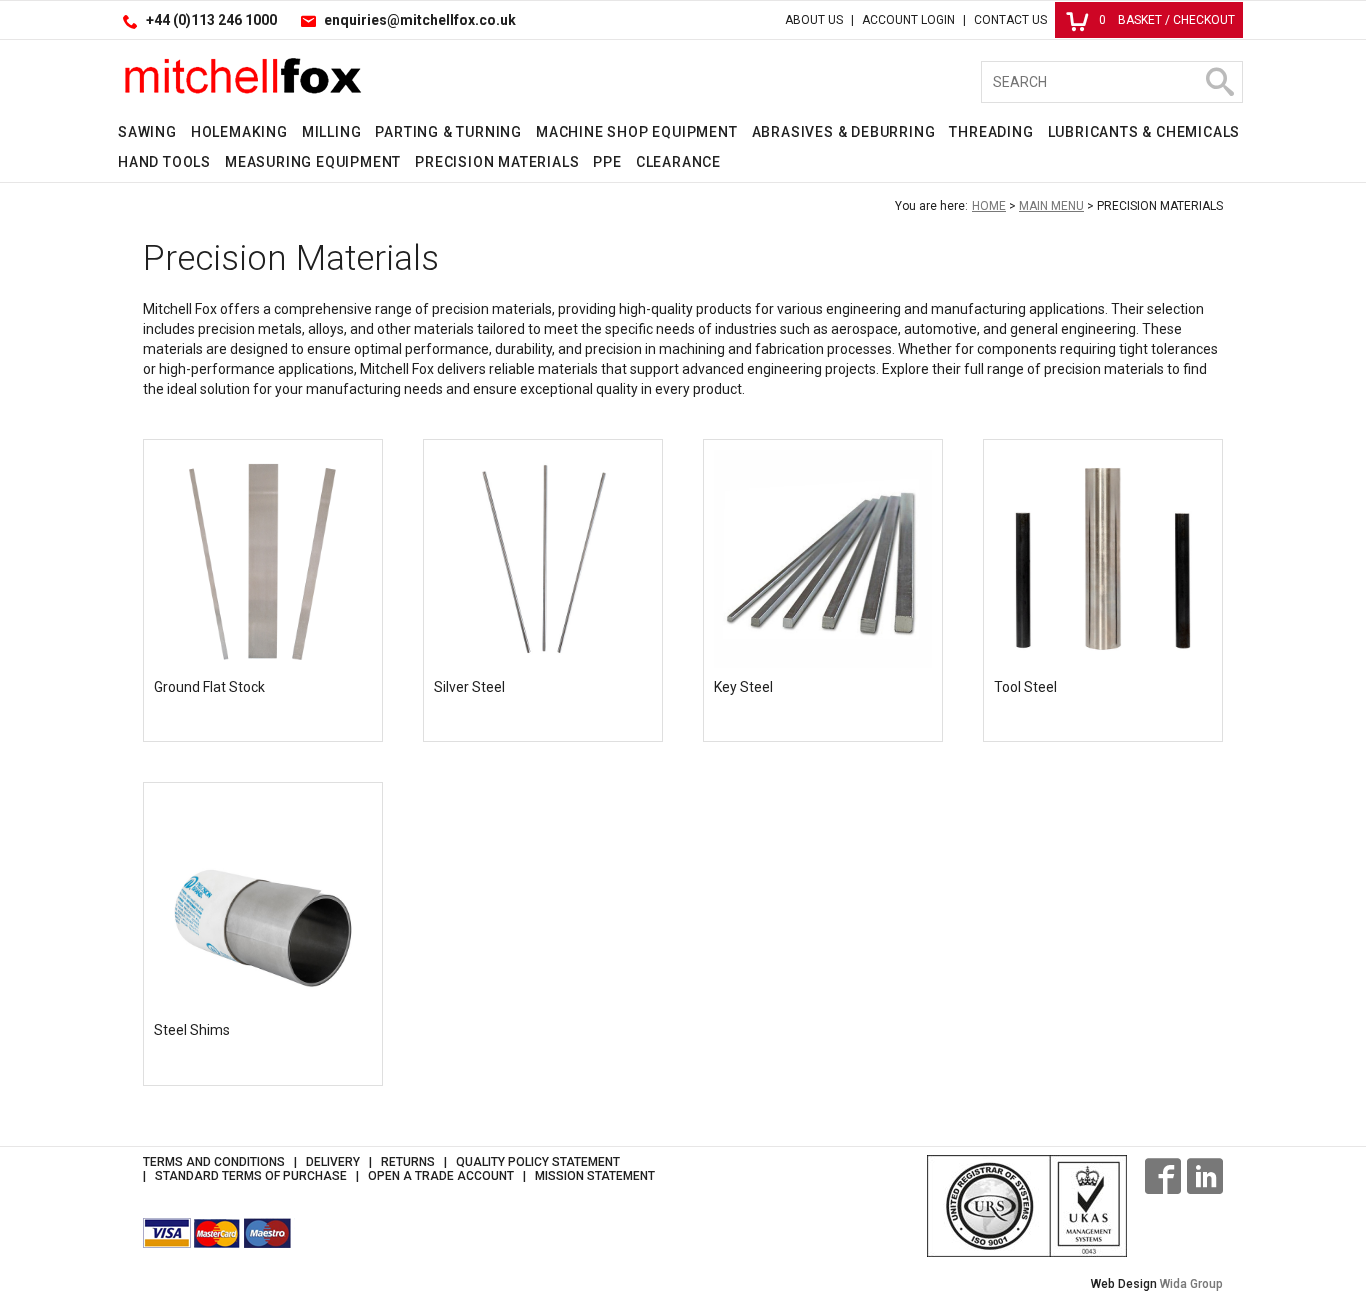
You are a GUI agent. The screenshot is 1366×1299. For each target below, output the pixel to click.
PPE (607, 162)
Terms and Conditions (214, 1162)
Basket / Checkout (1167, 20)
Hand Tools (164, 162)
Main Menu (1051, 206)
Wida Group (1191, 1284)
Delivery (333, 1162)
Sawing (147, 132)
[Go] (1219, 82)
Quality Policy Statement (538, 1162)
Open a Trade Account (441, 1176)
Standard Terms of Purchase (251, 1176)
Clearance (678, 162)
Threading (991, 132)
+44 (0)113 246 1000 (211, 20)
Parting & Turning (448, 132)
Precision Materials (497, 162)
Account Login (908, 20)
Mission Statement (595, 1176)
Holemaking (239, 132)
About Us (814, 20)
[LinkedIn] (1205, 1176)
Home (989, 206)
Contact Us (1010, 20)
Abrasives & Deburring (844, 132)
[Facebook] (1163, 1176)
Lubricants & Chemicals (1144, 132)
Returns (408, 1162)
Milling (332, 132)
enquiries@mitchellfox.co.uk (420, 20)
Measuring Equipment (313, 162)
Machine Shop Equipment (637, 132)
